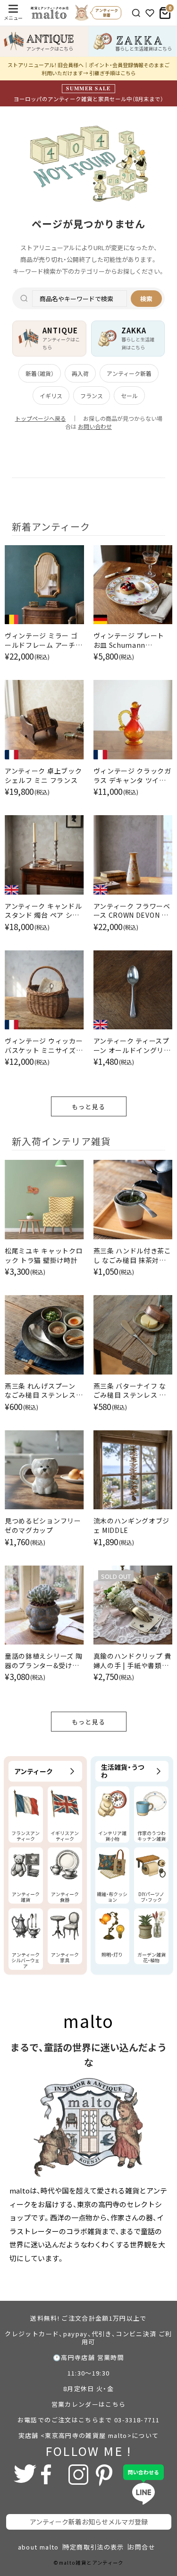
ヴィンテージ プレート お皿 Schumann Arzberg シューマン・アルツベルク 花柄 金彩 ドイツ (131, 640)
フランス (92, 396)
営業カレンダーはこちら (89, 2404)
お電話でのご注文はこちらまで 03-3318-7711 (88, 2420)
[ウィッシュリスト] (150, 13)
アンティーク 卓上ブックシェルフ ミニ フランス (43, 776)
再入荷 (80, 373)
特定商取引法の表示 (94, 2547)
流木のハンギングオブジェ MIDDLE (132, 1526)
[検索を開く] (136, 13)
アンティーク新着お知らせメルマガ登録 (89, 2522)
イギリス (51, 396)
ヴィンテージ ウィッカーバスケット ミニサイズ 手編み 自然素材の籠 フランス (44, 1046)
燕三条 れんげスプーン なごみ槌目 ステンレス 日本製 (40, 1391)
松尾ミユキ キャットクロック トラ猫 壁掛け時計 (44, 1256)
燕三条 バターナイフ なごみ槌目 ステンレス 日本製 (130, 1391)
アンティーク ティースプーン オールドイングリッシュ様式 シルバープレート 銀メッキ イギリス (132, 1046)
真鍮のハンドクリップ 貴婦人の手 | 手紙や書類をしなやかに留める (132, 1661)
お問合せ (142, 2547)
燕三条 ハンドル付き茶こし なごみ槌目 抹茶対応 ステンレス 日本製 (132, 1256)
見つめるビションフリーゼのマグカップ (43, 1526)
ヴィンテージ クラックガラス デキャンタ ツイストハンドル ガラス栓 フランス (132, 776)
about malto (38, 2547)
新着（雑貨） (40, 373)
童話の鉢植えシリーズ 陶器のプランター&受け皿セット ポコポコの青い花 (44, 1661)
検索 (146, 299)
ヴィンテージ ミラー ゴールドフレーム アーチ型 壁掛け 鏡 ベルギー (43, 640)
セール (129, 396)
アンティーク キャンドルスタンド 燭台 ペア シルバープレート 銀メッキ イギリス (43, 911)
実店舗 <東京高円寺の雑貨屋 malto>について (89, 2435)
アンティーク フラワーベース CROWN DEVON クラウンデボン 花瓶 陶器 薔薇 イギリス (132, 911)
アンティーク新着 (129, 373)
